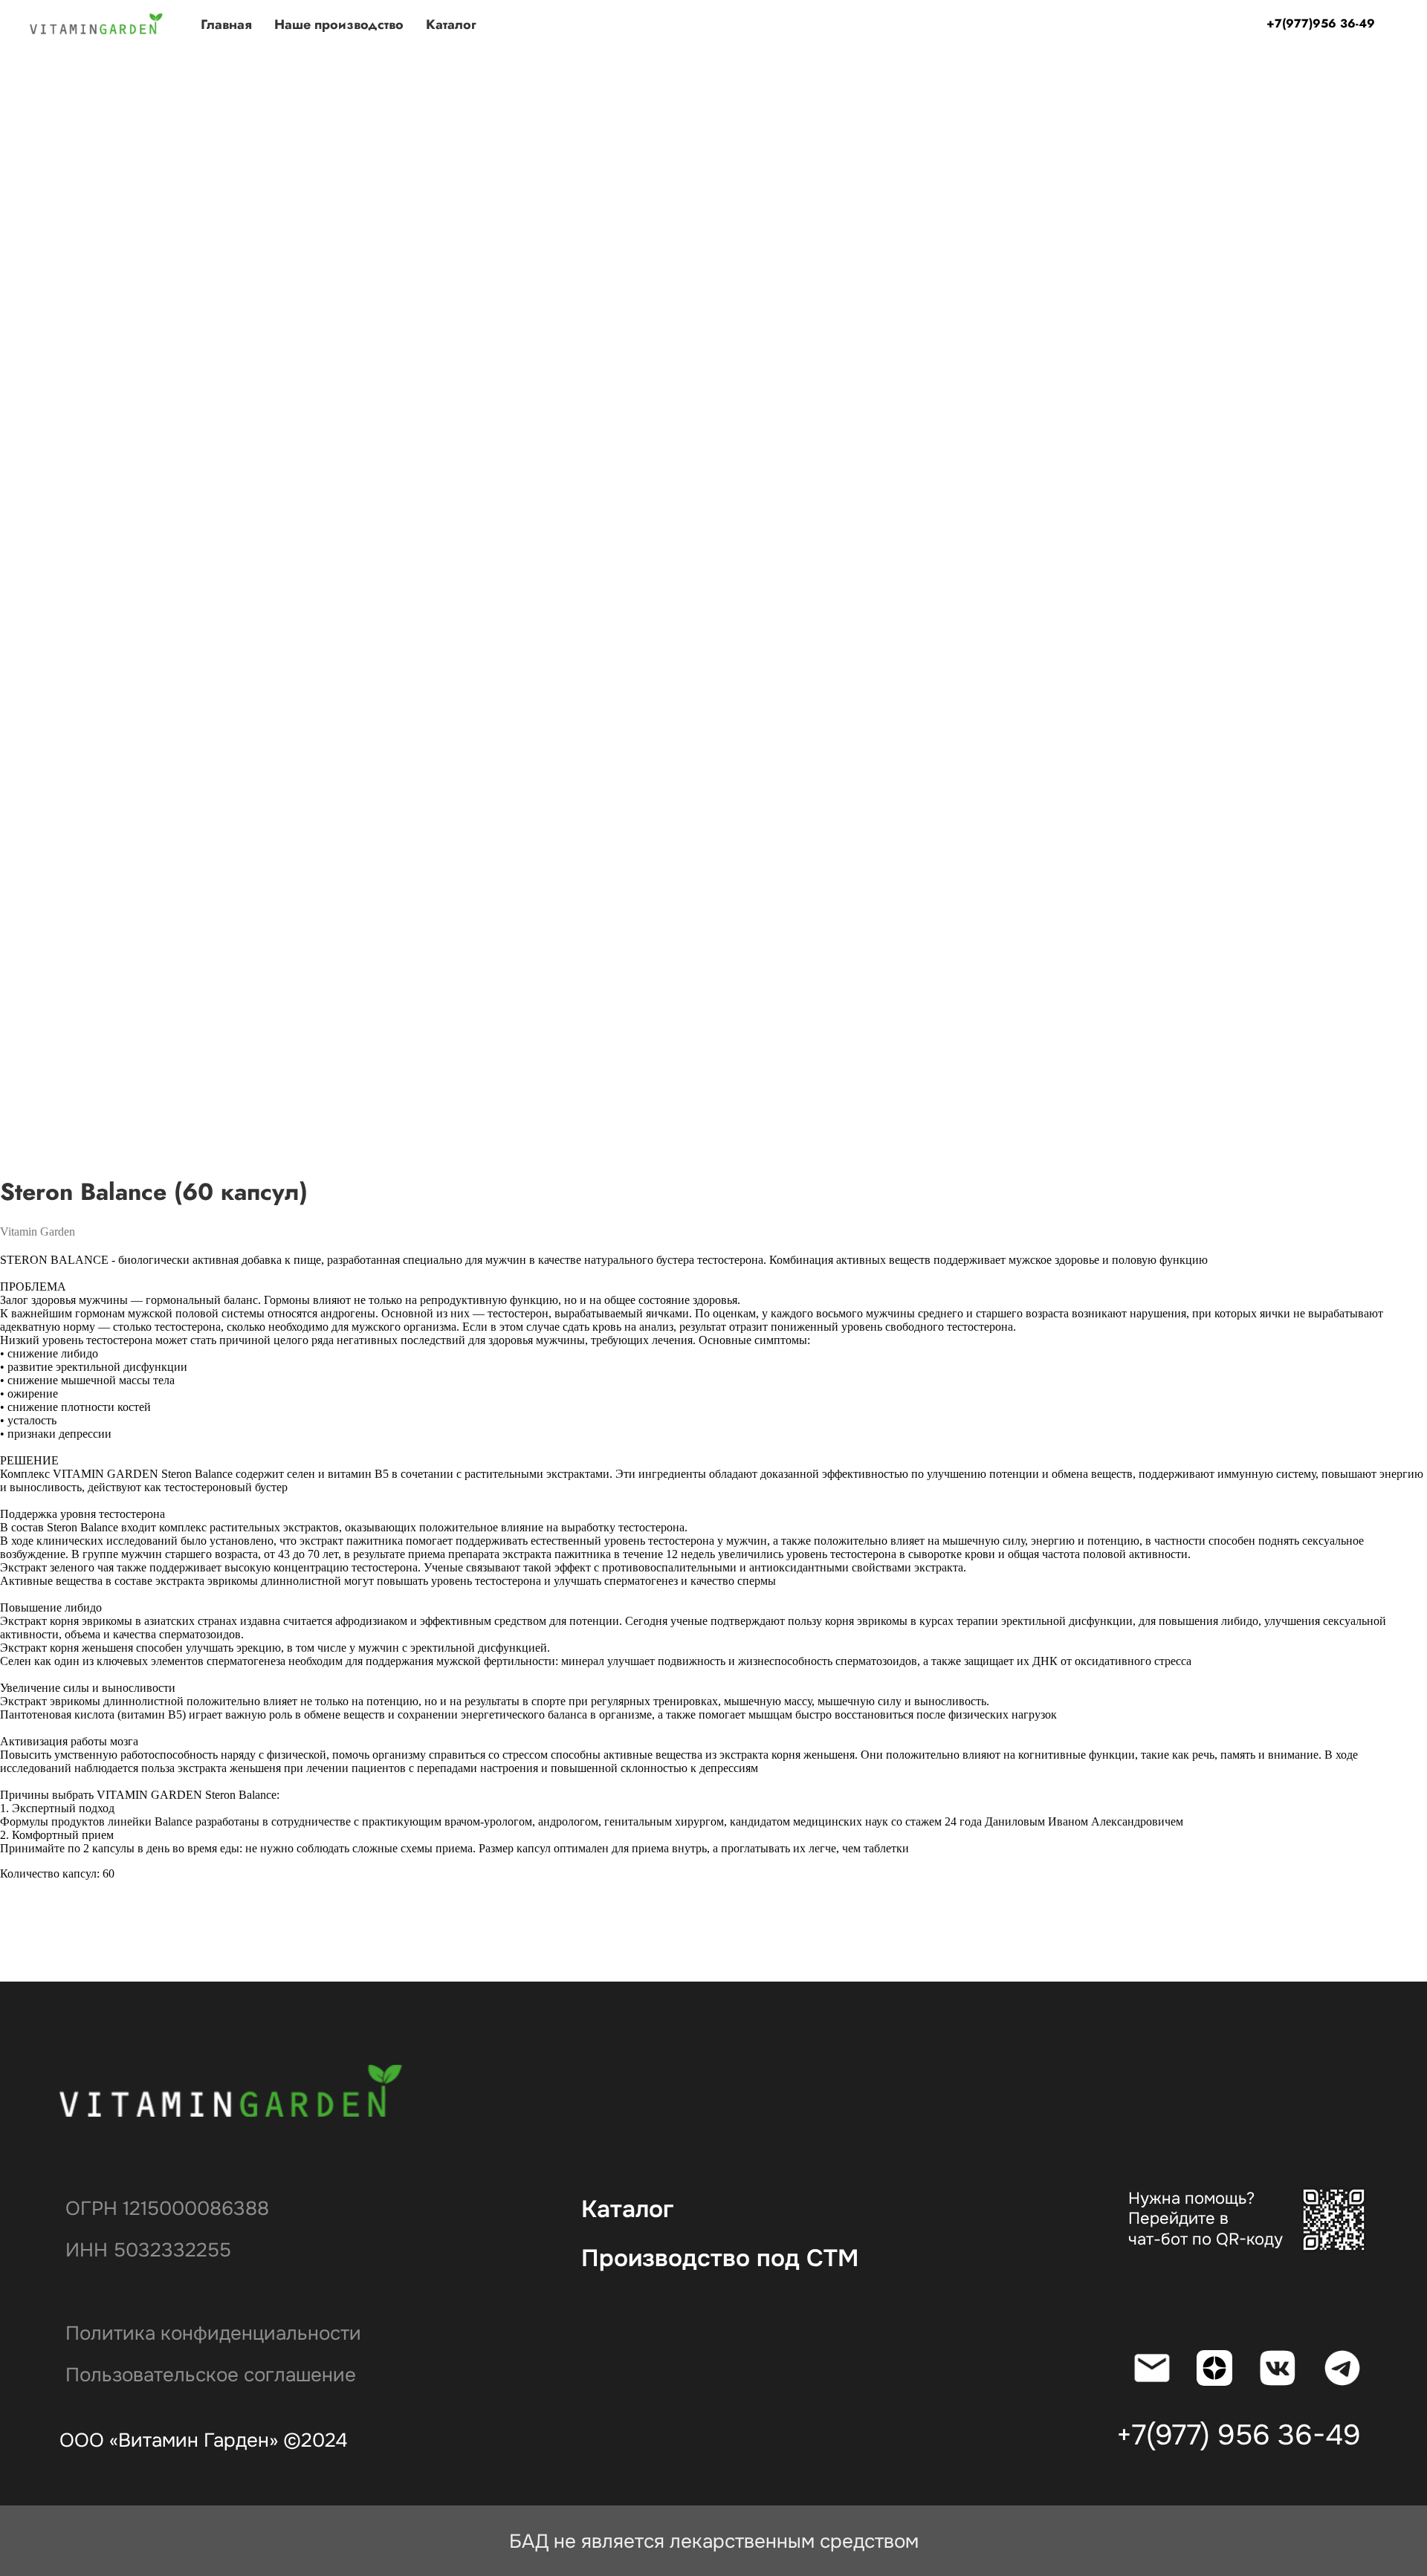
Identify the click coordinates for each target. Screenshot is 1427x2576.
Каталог (451, 25)
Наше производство (339, 25)
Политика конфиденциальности (213, 2333)
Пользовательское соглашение (211, 2375)
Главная (226, 25)
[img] (233, 2091)
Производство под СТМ (720, 2258)
